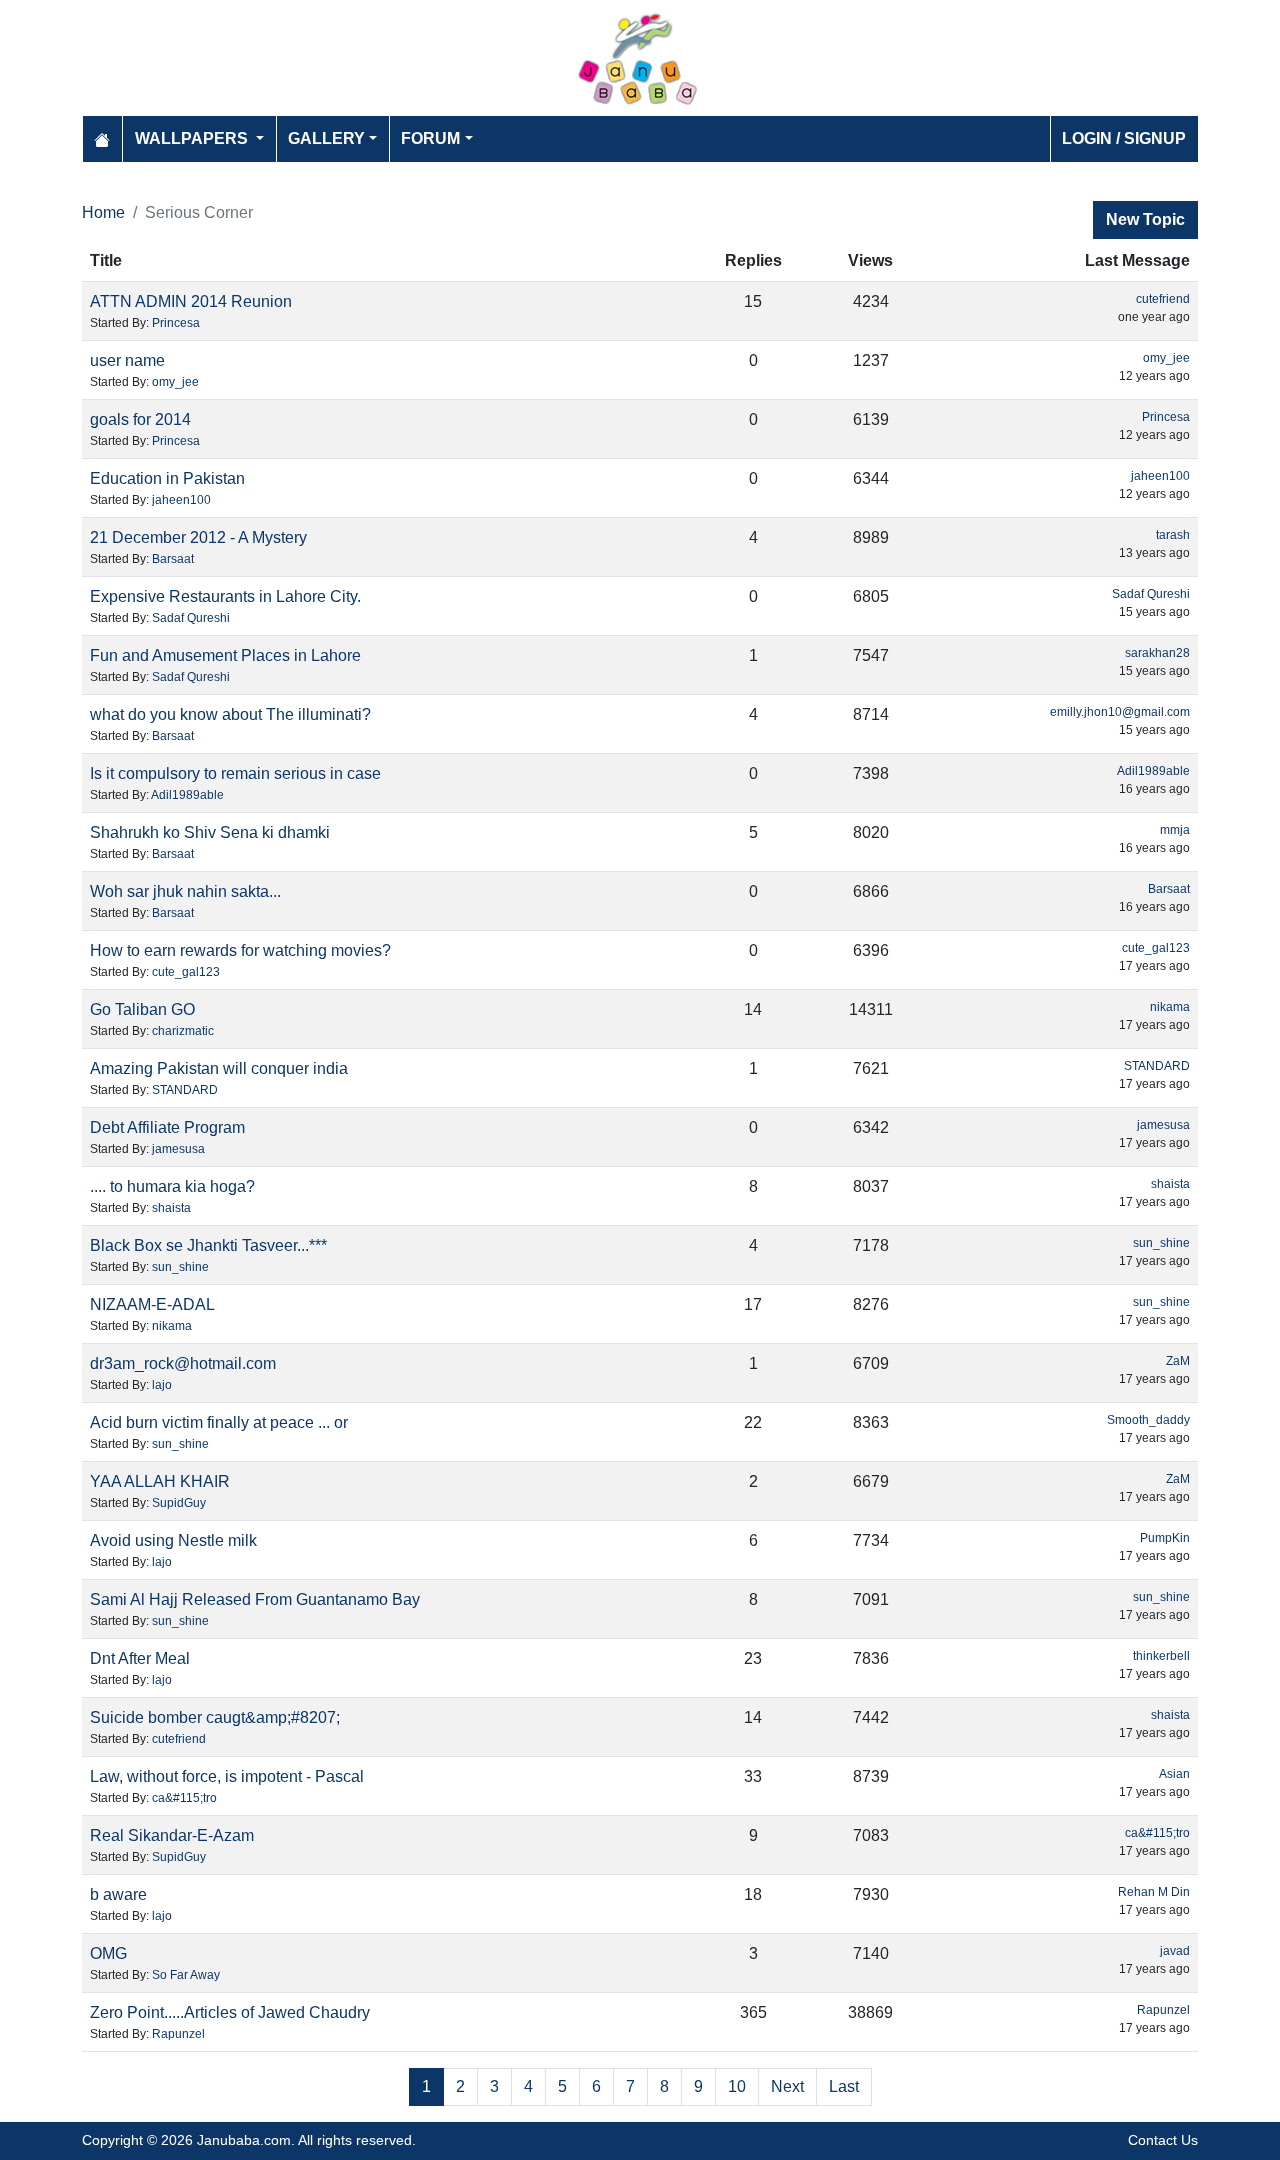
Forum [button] (430, 138)
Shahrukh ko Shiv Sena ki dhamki (210, 832)
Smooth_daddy (1148, 1420)
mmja (1175, 830)
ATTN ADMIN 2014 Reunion (191, 301)
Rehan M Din (1154, 1892)
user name (127, 360)
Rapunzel (178, 2034)
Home (103, 212)
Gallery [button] (326, 138)
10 (737, 2086)
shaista (171, 1208)
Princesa (176, 323)
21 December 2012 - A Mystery (198, 537)
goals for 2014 (140, 419)
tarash (1173, 535)
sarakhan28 (1157, 653)
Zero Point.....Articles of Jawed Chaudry (230, 2012)
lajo (162, 1385)
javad (1175, 1951)
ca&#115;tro (184, 1798)
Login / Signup (1124, 138)
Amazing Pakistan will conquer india (219, 1068)
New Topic (1145, 219)
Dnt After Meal (140, 1658)
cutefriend (1163, 299)
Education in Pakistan (167, 478)
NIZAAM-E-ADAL (152, 1304)
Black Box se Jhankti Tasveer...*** (208, 1245)
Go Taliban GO (142, 1009)
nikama (1170, 1007)
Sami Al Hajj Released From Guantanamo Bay (255, 1599)
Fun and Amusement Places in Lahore (225, 655)
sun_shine (180, 1267)
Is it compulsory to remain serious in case (235, 773)
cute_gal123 (186, 972)
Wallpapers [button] (193, 138)
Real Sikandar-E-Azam (172, 1835)
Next (787, 2086)
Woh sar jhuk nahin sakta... (185, 891)
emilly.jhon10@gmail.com (1120, 712)
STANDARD (185, 1090)
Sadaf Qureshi (191, 618)
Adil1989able (187, 795)
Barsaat (173, 559)
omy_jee (175, 382)
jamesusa (178, 1149)
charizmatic (183, 1031)
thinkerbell (1161, 1656)
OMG (108, 1953)
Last (844, 2086)
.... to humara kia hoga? (172, 1186)
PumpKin (1165, 1538)
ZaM (1178, 1361)
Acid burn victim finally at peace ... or (219, 1422)
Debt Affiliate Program (167, 1127)
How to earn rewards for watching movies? (240, 950)
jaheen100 (181, 500)
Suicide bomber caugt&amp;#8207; (215, 1717)
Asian (1174, 1774)
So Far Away (186, 1975)
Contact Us (1163, 2140)
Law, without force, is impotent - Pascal (227, 1776)
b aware (118, 1894)
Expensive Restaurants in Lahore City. (225, 596)
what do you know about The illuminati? (230, 714)
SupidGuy (179, 1503)
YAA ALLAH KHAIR (160, 1481)
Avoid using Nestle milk (173, 1540)
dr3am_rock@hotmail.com (183, 1363)
